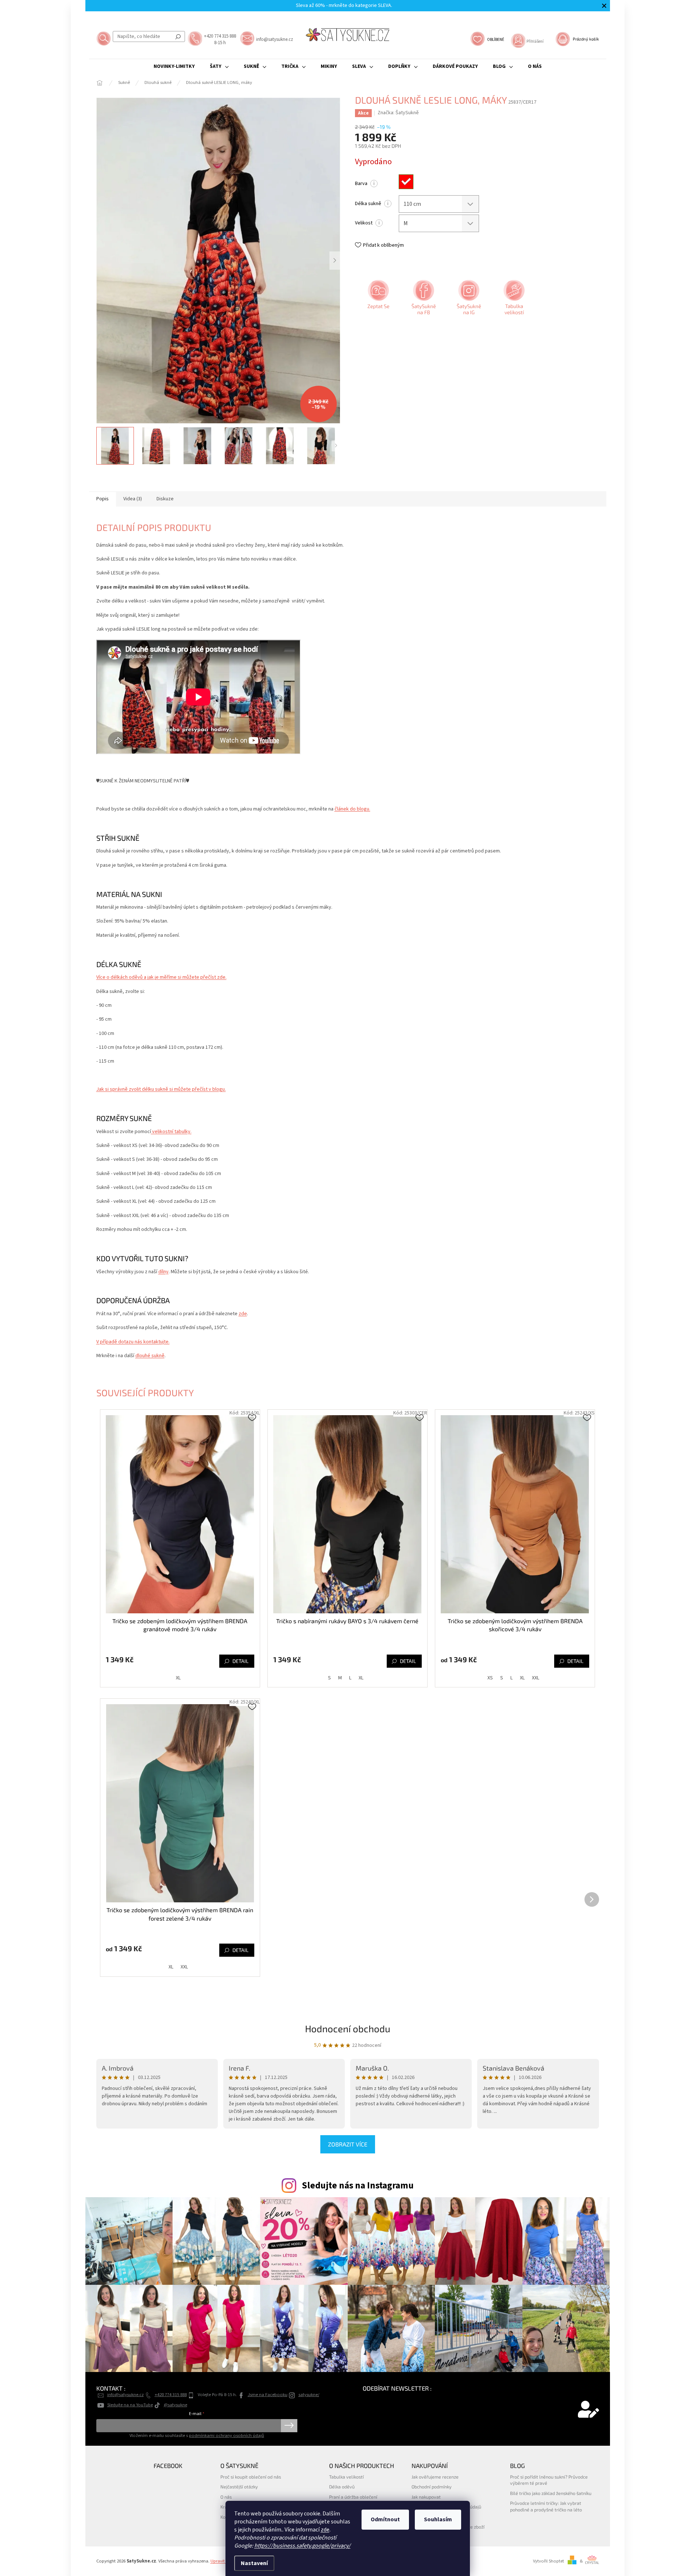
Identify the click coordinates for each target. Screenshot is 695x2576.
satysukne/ (309, 2395)
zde (325, 2530)
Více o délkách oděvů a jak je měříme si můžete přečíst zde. (161, 977)
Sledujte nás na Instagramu (358, 2186)
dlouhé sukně (150, 1356)
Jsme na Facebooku (268, 2395)
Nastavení (254, 2563)
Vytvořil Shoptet (549, 2561)
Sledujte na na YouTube (130, 2405)
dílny (163, 1272)
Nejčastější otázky (239, 2487)
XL (178, 1678)
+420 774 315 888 (171, 2395)
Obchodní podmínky (432, 2487)
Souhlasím (438, 2519)
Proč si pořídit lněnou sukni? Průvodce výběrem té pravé (549, 2480)
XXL (536, 1678)
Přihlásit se (289, 2426)
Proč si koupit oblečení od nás (251, 2477)
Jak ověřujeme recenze (435, 2477)
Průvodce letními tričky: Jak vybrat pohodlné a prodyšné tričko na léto (546, 2506)
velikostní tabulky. (171, 1132)
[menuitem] (174, 66)
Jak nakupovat (426, 2497)
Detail (240, 1661)
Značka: (398, 113)
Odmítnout (385, 2519)
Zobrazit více (348, 2144)
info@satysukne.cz (126, 2395)
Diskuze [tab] (165, 499)
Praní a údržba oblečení (353, 2497)
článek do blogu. (352, 809)
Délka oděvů (342, 2487)
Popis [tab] (103, 499)
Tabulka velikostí (346, 2477)
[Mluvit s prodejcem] (378, 300)
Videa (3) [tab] (133, 499)
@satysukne (175, 2405)
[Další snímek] (335, 261)
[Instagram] (468, 300)
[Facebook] (423, 300)
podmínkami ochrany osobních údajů (227, 2436)
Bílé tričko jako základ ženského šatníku (551, 2493)
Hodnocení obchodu (348, 2028)
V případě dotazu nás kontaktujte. (133, 1342)
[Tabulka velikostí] (513, 300)
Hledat (178, 36)
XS (490, 1678)
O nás (226, 2497)
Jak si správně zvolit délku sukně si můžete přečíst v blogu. (161, 1089)
